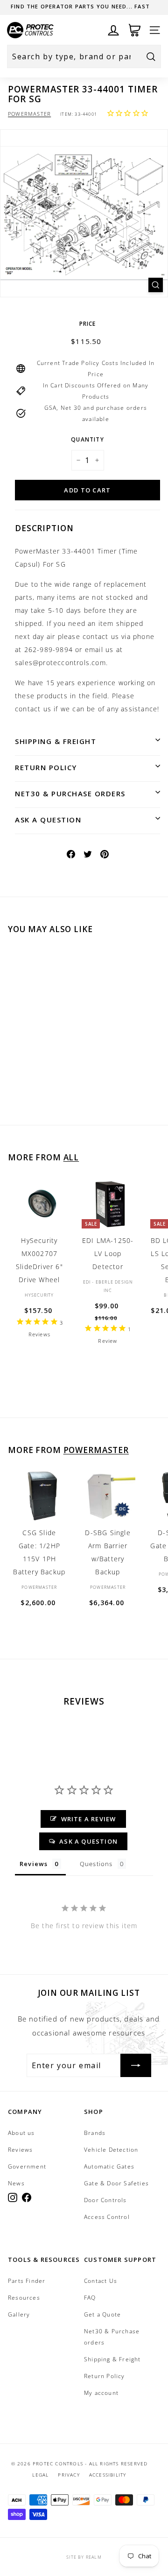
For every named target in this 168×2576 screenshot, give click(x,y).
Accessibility (108, 2475)
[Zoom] (156, 285)
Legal (40, 2475)
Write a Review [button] (89, 1819)
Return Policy (46, 767)
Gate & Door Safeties (116, 2183)
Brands (95, 2133)
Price (88, 324)
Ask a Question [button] (88, 1841)
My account (101, 2393)
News (16, 2183)
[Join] (136, 2065)
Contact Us (101, 2281)
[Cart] (135, 30)
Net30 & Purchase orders (70, 793)
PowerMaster (29, 114)
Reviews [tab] (34, 1864)
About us (21, 2133)
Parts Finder (27, 2281)
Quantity (87, 439)
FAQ (90, 2298)
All (71, 1157)
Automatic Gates (109, 2166)
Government (27, 2166)
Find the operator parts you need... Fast (80, 6)
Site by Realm (84, 2557)
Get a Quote (102, 2314)
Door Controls (105, 2200)
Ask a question (48, 820)
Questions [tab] (96, 1864)
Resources (24, 2298)
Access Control (107, 2217)
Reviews (20, 2150)
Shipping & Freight (56, 741)
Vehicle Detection (111, 2150)
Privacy (69, 2475)
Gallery (19, 2314)
